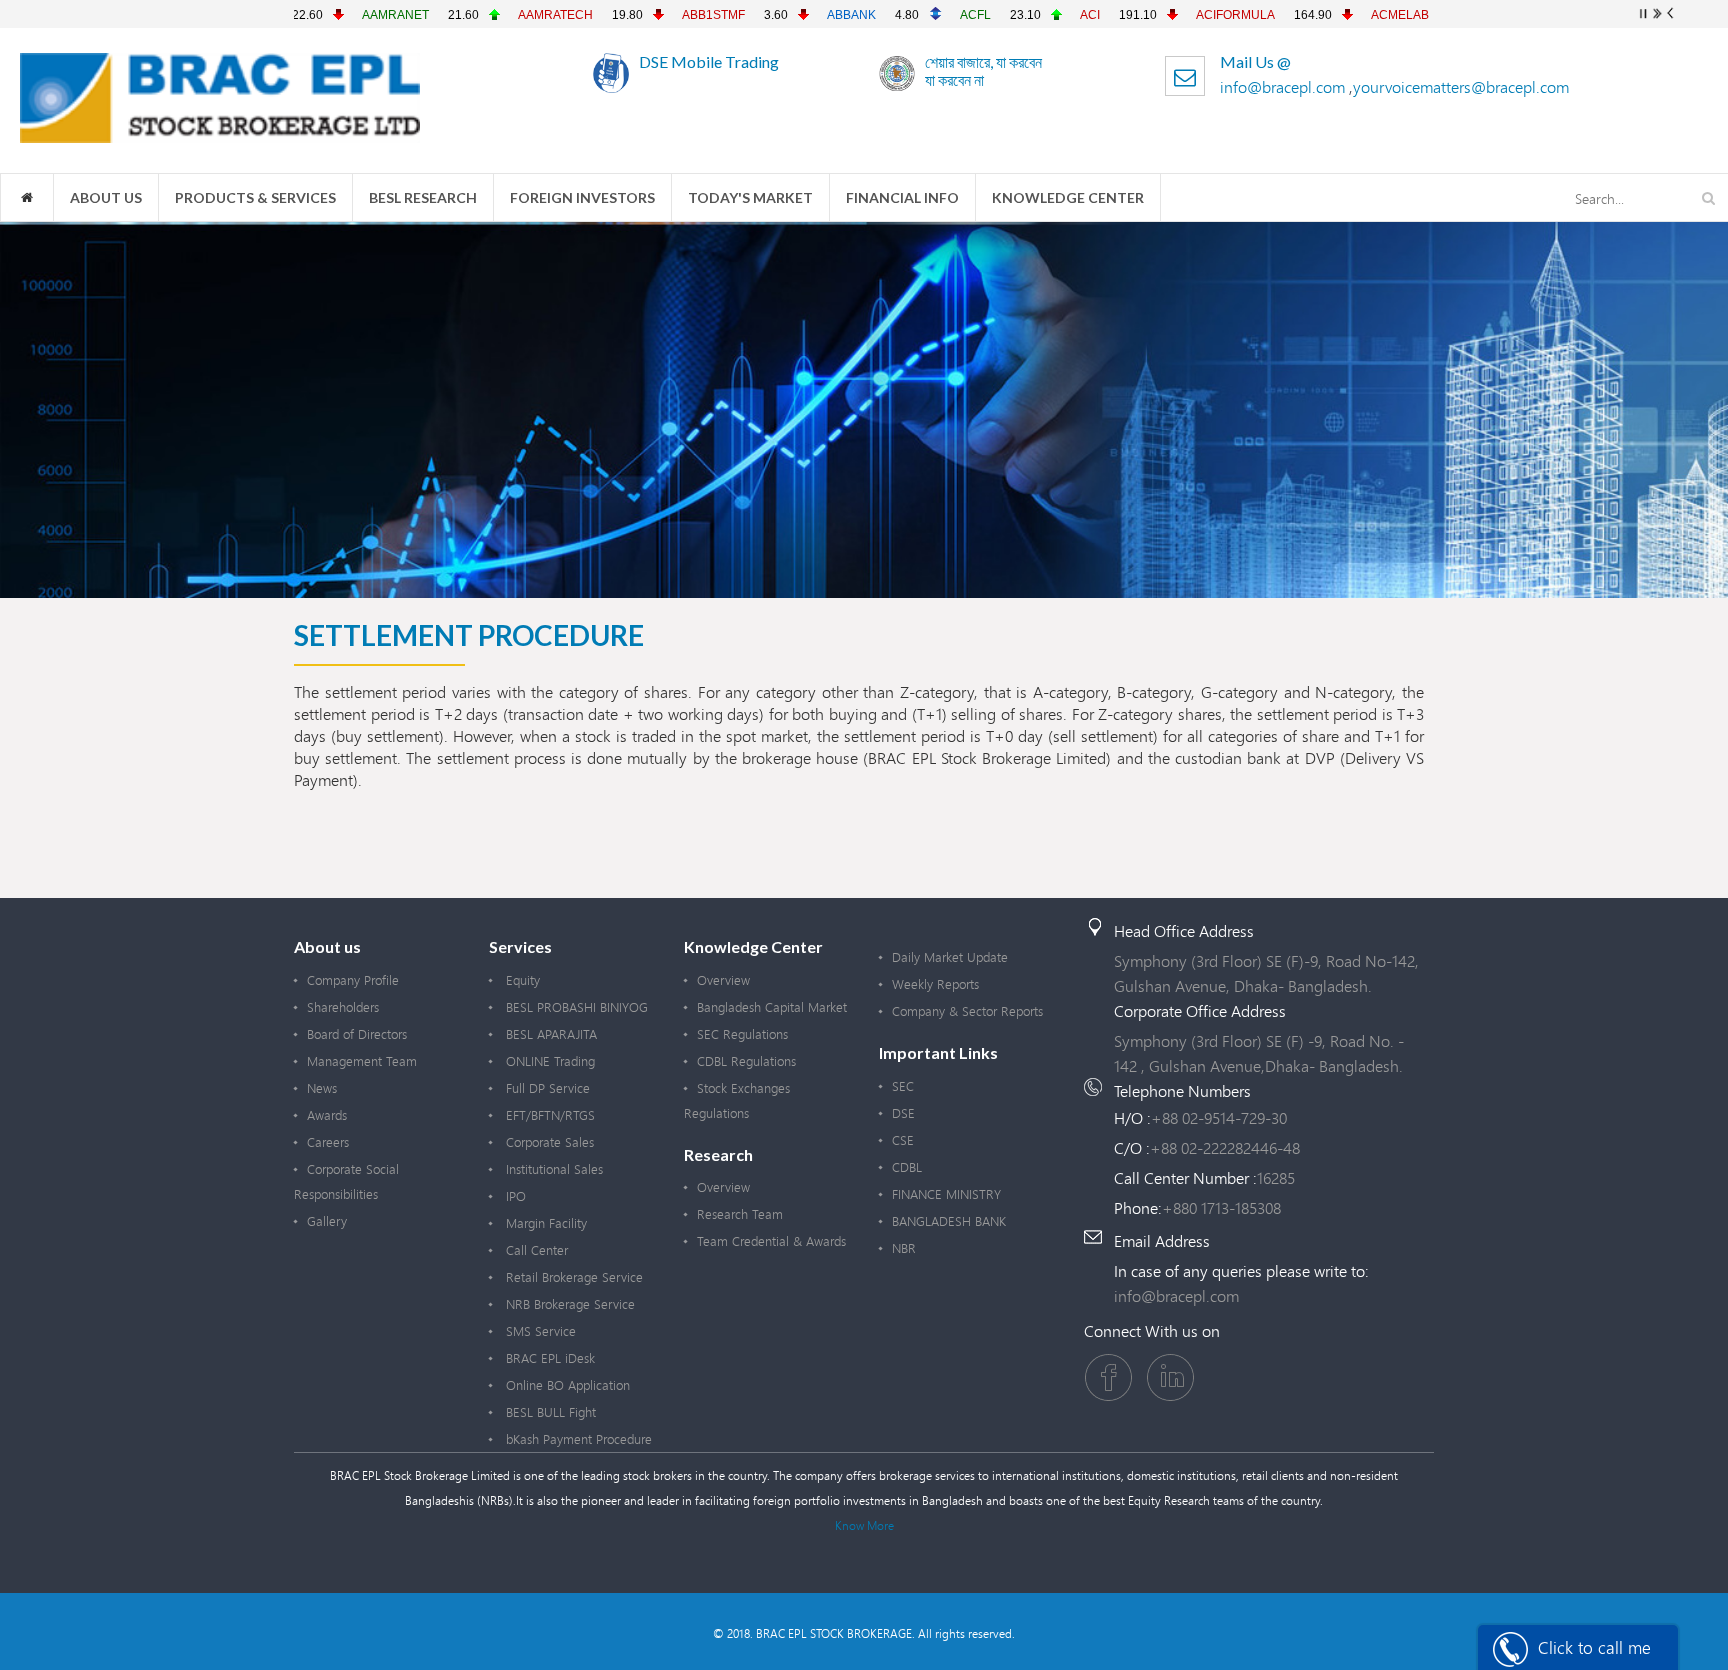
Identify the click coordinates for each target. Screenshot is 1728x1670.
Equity (521, 980)
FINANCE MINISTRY (946, 1194)
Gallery (327, 1221)
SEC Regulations (742, 1034)
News (322, 1088)
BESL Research (423, 197)
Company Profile (353, 980)
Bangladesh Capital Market (772, 1007)
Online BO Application (566, 1385)
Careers (328, 1142)
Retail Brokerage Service (572, 1277)
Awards (327, 1115)
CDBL (907, 1167)
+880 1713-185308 (1221, 1207)
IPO (514, 1196)
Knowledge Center (1068, 197)
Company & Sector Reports (967, 1011)
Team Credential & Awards (771, 1241)
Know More (864, 1525)
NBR (904, 1248)
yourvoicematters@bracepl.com (1461, 86)
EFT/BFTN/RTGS (548, 1115)
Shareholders (343, 1007)
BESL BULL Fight (549, 1412)
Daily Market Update (950, 957)
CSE (903, 1140)
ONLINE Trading (548, 1061)
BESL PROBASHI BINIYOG (575, 1007)
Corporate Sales (548, 1142)
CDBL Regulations (746, 1061)
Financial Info (902, 197)
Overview (723, 980)
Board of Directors (357, 1034)
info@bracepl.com (1284, 86)
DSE (903, 1113)
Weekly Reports (935, 984)
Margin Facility (544, 1223)
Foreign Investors (582, 197)
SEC (903, 1086)
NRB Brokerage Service (568, 1304)
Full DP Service (546, 1088)
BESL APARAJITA (549, 1034)
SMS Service (539, 1331)
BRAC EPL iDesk (548, 1358)
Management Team (362, 1061)
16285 (1276, 1177)
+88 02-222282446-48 (1225, 1147)
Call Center (535, 1250)
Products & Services (255, 197)
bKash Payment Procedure (577, 1439)
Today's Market (750, 197)
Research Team (740, 1214)
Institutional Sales (552, 1169)
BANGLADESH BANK (949, 1221)
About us (106, 197)
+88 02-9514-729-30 (1219, 1117)
